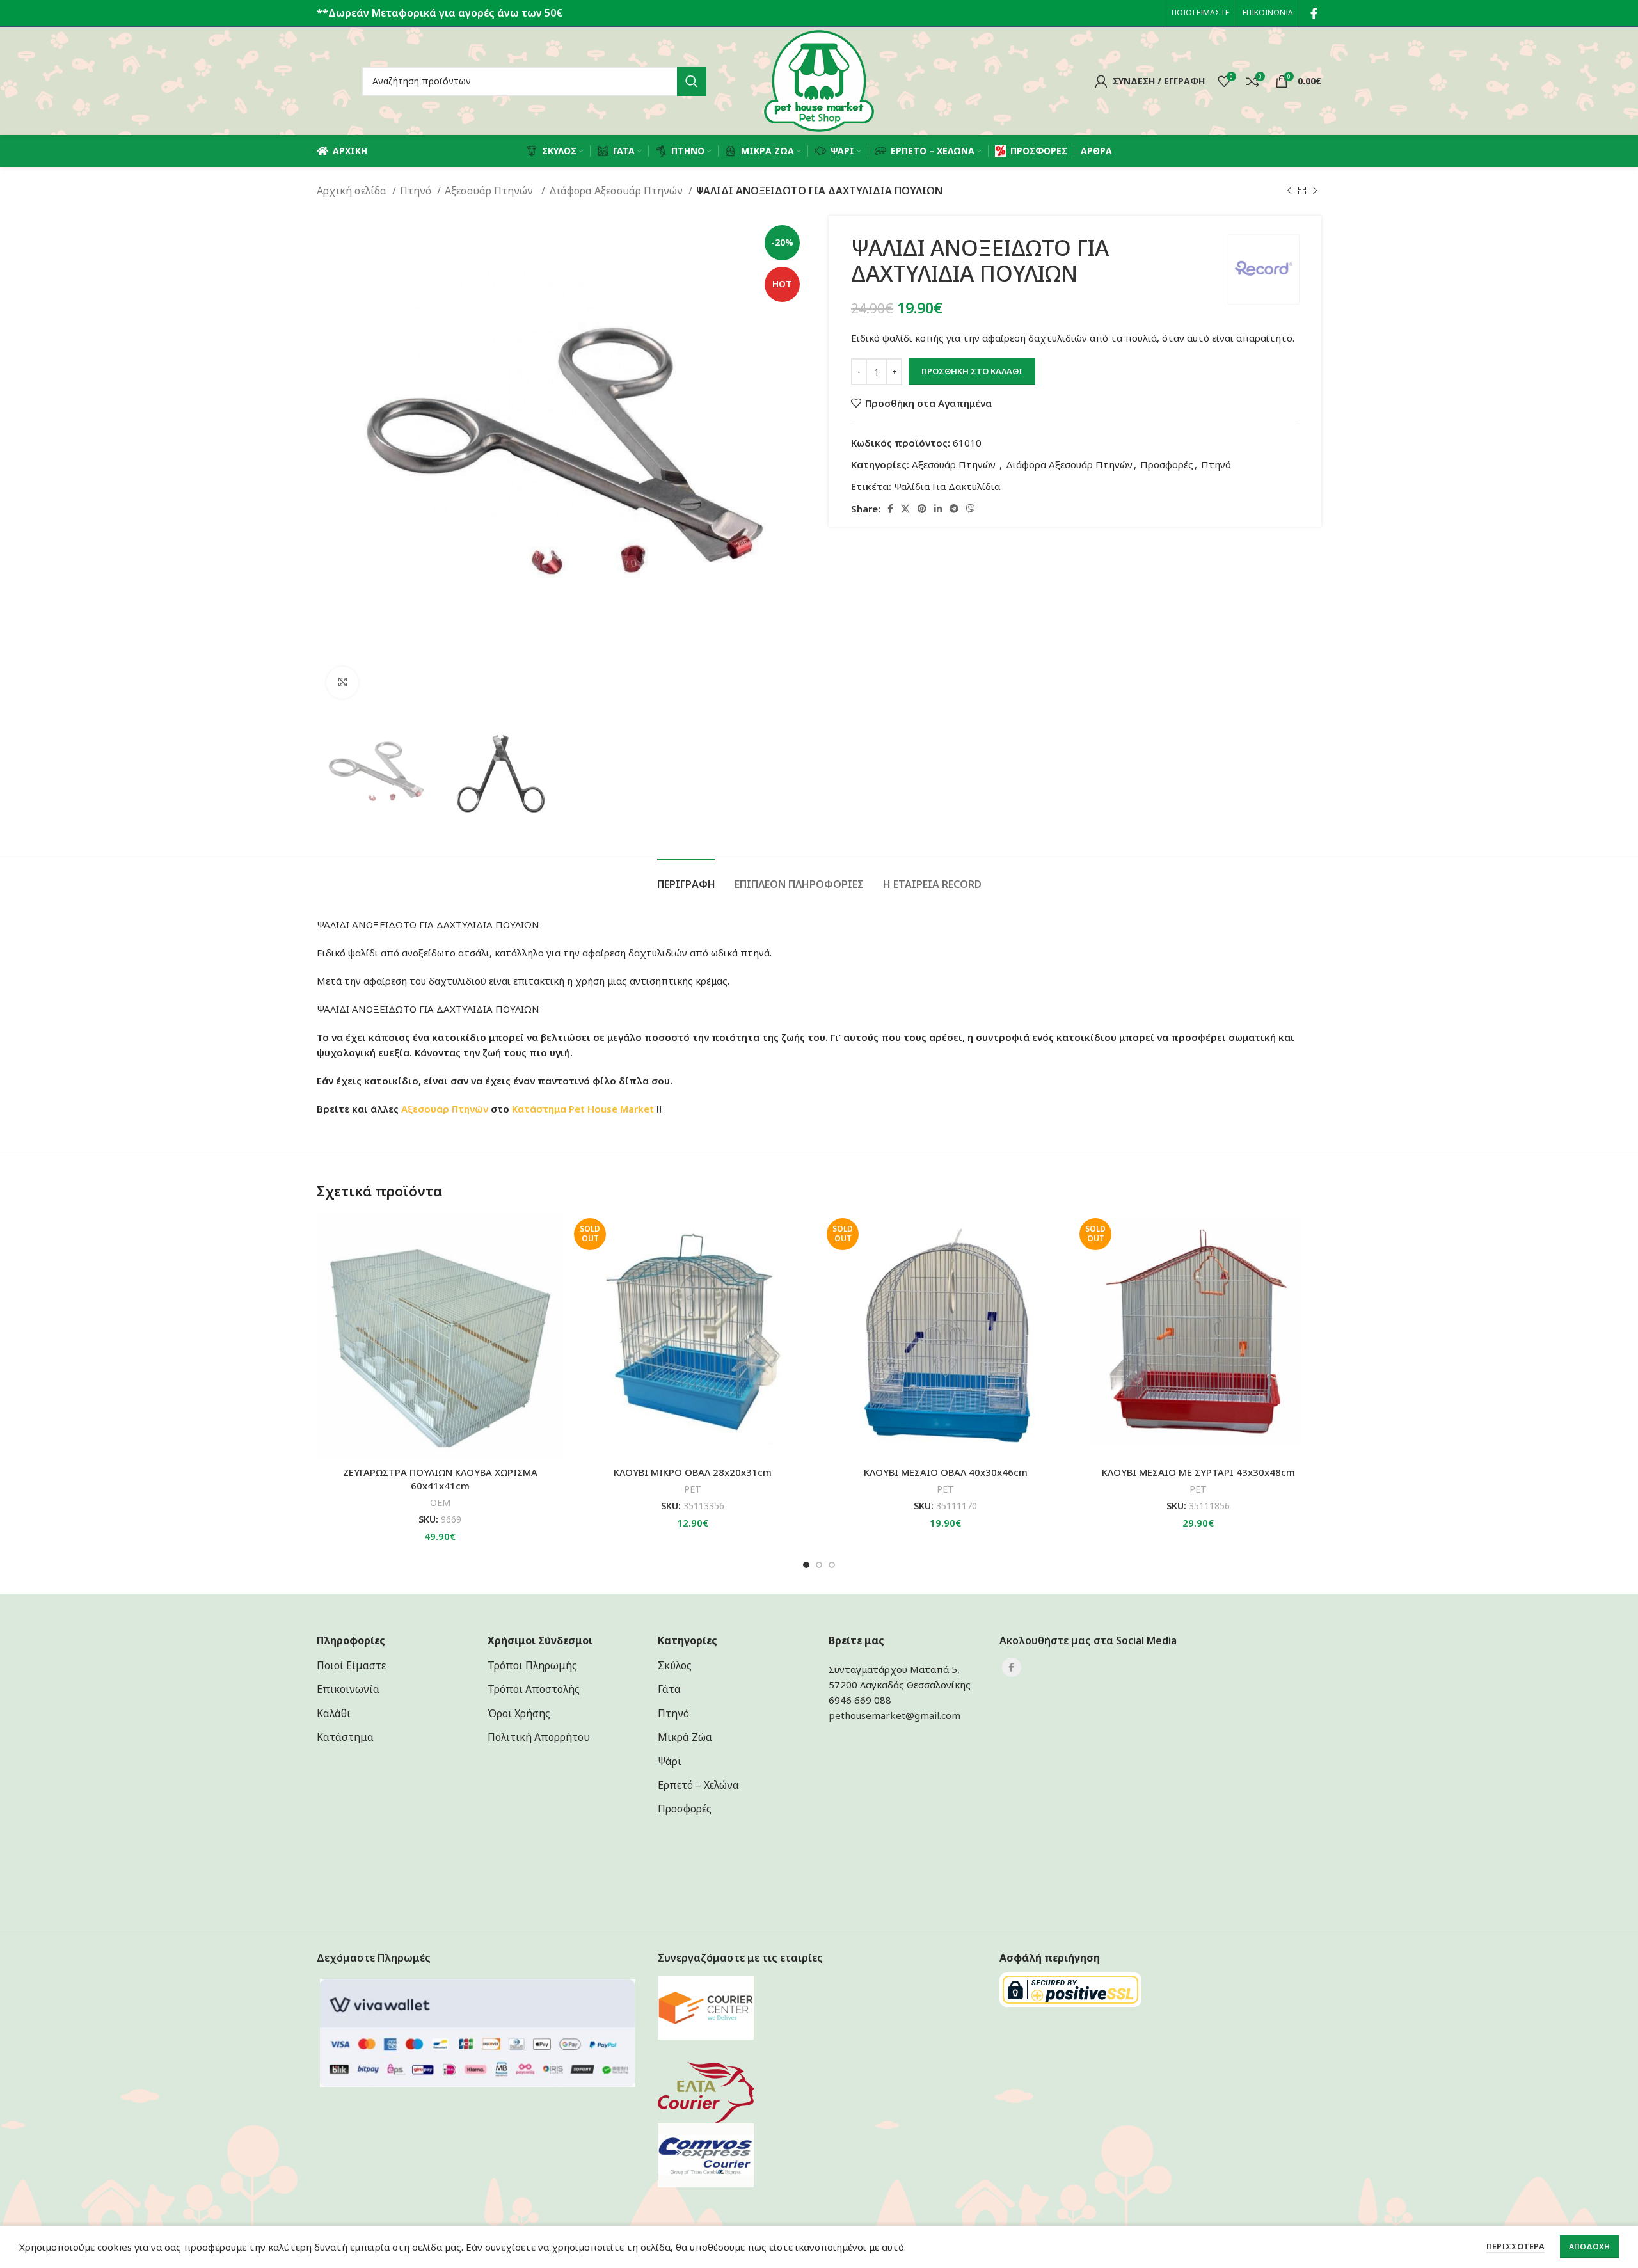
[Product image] (440, 1337)
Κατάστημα (539, 1109)
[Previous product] (1289, 191)
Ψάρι (670, 1761)
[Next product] (1315, 191)
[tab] (686, 878)
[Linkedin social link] (938, 509)
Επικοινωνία (348, 1689)
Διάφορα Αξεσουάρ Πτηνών (617, 191)
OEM (440, 1503)
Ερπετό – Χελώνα (698, 1785)
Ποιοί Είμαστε (351, 1665)
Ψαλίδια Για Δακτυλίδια (947, 486)
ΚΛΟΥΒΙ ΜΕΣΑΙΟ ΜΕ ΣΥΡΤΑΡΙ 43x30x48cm (1198, 1472)
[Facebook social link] (1314, 13)
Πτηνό (417, 191)
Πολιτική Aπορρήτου (539, 1737)
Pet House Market (611, 1109)
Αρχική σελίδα (353, 191)
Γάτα (669, 1689)
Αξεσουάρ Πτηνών (491, 191)
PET (693, 1489)
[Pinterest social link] (922, 509)
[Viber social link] (971, 509)
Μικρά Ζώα (685, 1737)
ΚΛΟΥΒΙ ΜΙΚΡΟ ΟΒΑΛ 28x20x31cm (693, 1472)
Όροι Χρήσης (519, 1713)
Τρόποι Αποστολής (534, 1689)
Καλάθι (334, 1713)
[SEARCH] (692, 81)
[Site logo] (819, 80)
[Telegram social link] (954, 509)
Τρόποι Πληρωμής (532, 1665)
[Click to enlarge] (342, 683)
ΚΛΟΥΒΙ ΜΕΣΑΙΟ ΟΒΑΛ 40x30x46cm (946, 1472)
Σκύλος (675, 1665)
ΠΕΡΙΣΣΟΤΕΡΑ (1515, 2246)
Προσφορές (1167, 464)
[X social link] (905, 509)
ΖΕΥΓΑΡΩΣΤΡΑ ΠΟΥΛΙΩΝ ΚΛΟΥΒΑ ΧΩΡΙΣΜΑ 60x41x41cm (440, 1479)
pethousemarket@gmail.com (895, 1715)
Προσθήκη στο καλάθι (972, 371)
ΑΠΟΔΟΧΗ (1589, 2247)
